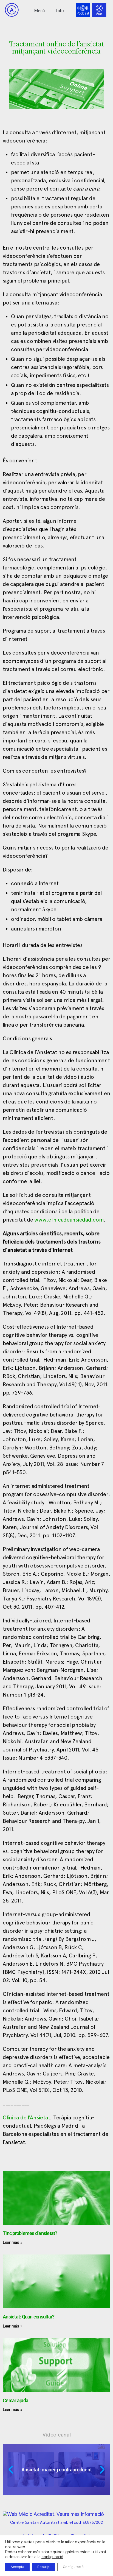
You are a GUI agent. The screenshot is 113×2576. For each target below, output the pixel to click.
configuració (52, 2557)
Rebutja (43, 2567)
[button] (40, 10)
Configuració (73, 2567)
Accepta (17, 2567)
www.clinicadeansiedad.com (69, 1220)
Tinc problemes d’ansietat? (30, 2233)
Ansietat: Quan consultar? (29, 2317)
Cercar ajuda (15, 2400)
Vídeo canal (57, 2435)
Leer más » (12, 2242)
